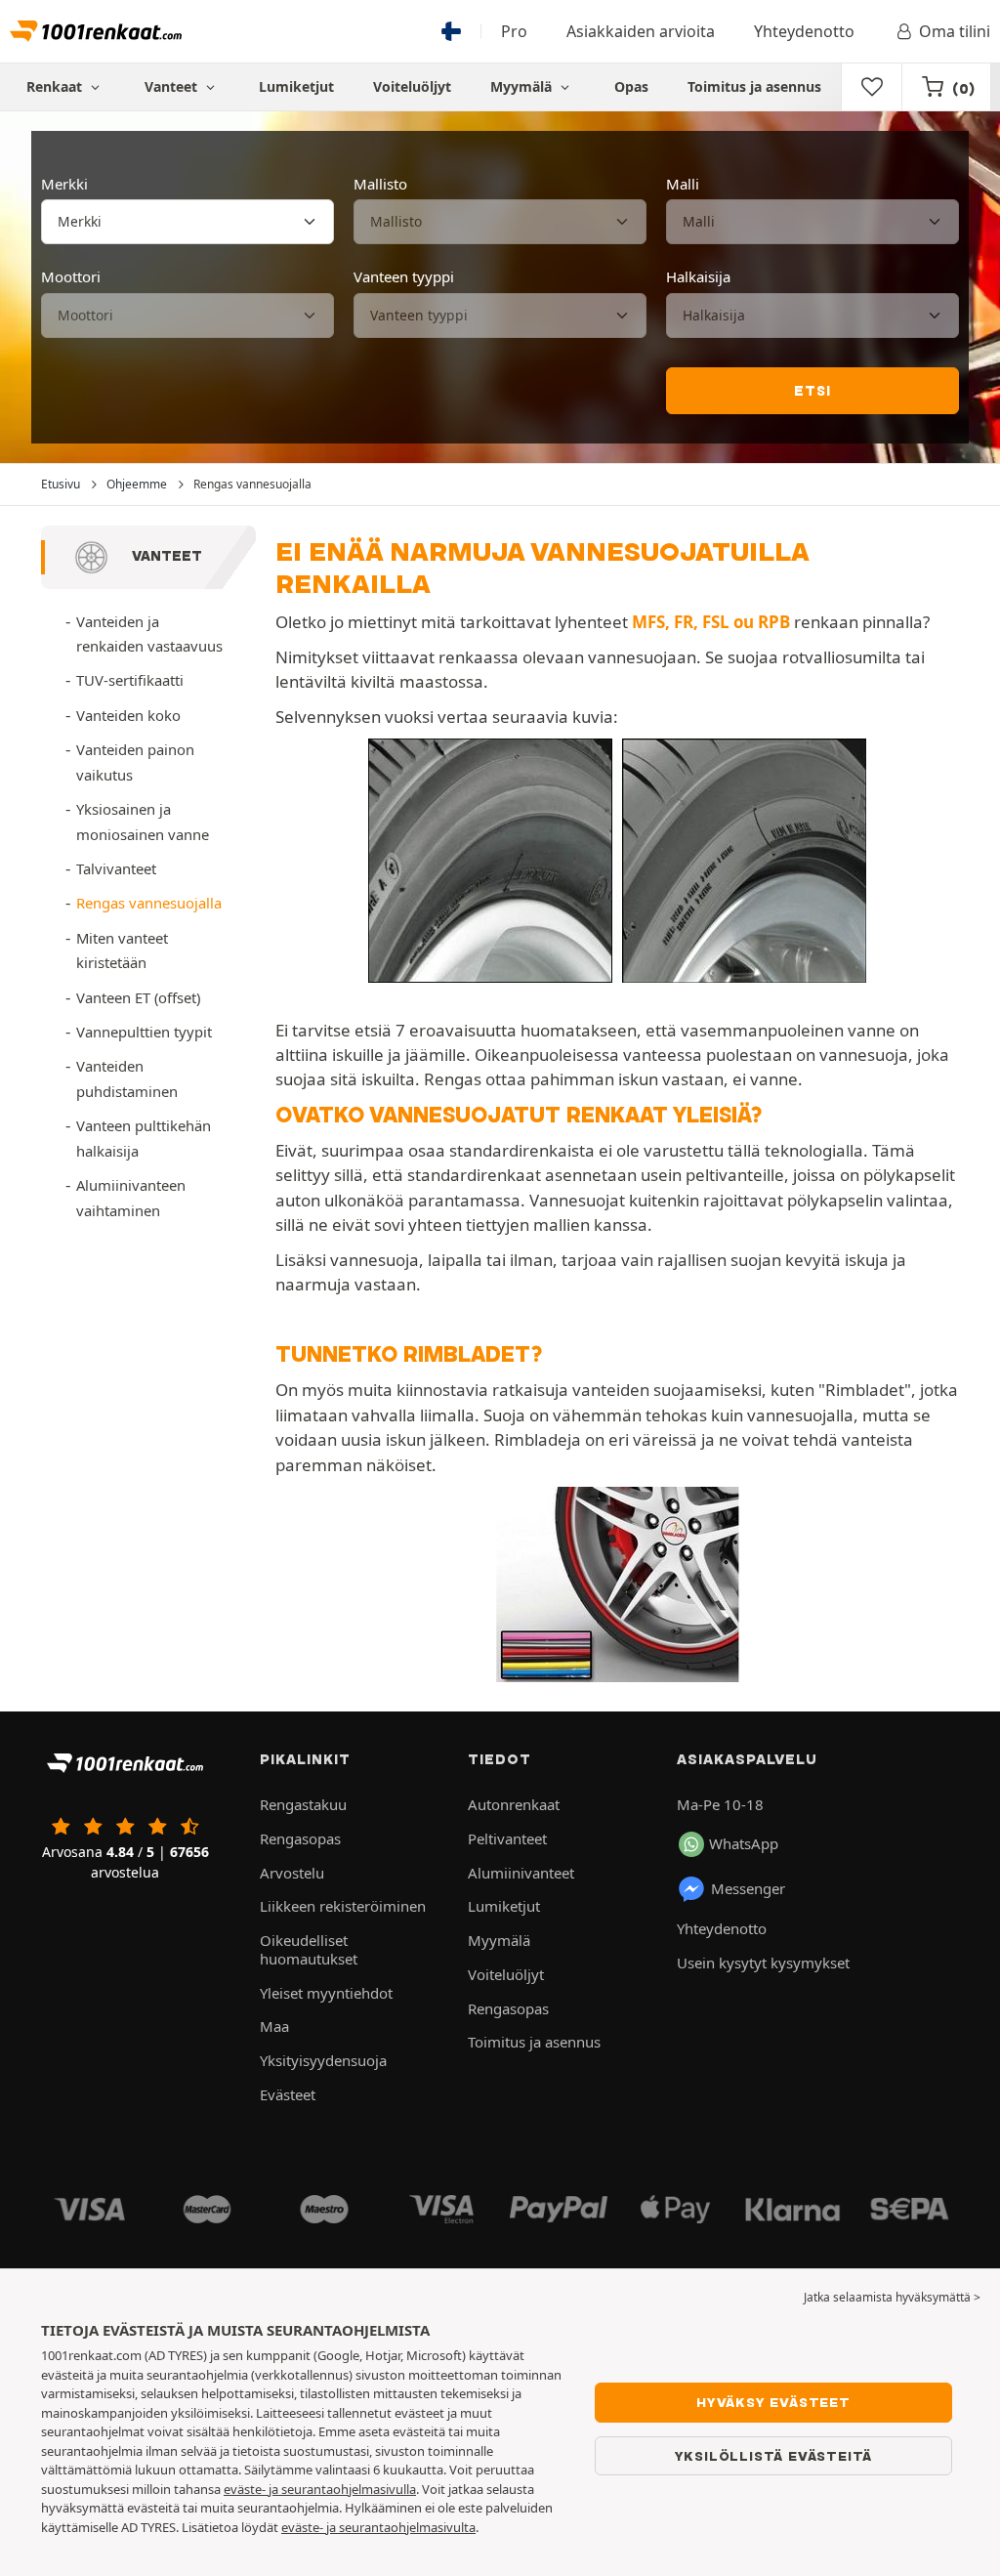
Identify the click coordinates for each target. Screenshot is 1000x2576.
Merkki (64, 184)
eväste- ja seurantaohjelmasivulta (378, 2527)
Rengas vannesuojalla (149, 903)
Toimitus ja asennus (754, 86)
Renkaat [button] (56, 86)
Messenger (748, 1888)
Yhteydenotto (804, 31)
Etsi (812, 391)
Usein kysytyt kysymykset (763, 1963)
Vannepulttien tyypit (144, 1032)
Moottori (71, 276)
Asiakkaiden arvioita (641, 31)
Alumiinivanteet (521, 1873)
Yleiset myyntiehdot (326, 1993)
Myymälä (523, 86)
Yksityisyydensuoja (323, 2060)
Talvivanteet (116, 868)
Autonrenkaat (514, 1804)
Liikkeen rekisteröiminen (343, 1906)
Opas (631, 86)
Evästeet (288, 2094)
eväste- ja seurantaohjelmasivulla (320, 2489)
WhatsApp (744, 1843)
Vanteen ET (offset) (138, 997)
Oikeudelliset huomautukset (309, 1949)
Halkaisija (698, 276)
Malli (683, 184)
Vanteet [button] (173, 86)
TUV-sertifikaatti (130, 680)
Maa (274, 2026)
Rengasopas (300, 1838)
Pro (514, 31)
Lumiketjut (296, 86)
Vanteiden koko (128, 715)
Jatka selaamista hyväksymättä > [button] (892, 2297)
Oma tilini (955, 31)
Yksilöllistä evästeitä (774, 2456)
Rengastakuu (303, 1804)
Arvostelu (292, 1873)
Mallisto (380, 184)
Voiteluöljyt (412, 86)
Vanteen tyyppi (404, 276)
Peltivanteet (507, 1838)
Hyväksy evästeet (773, 2402)
